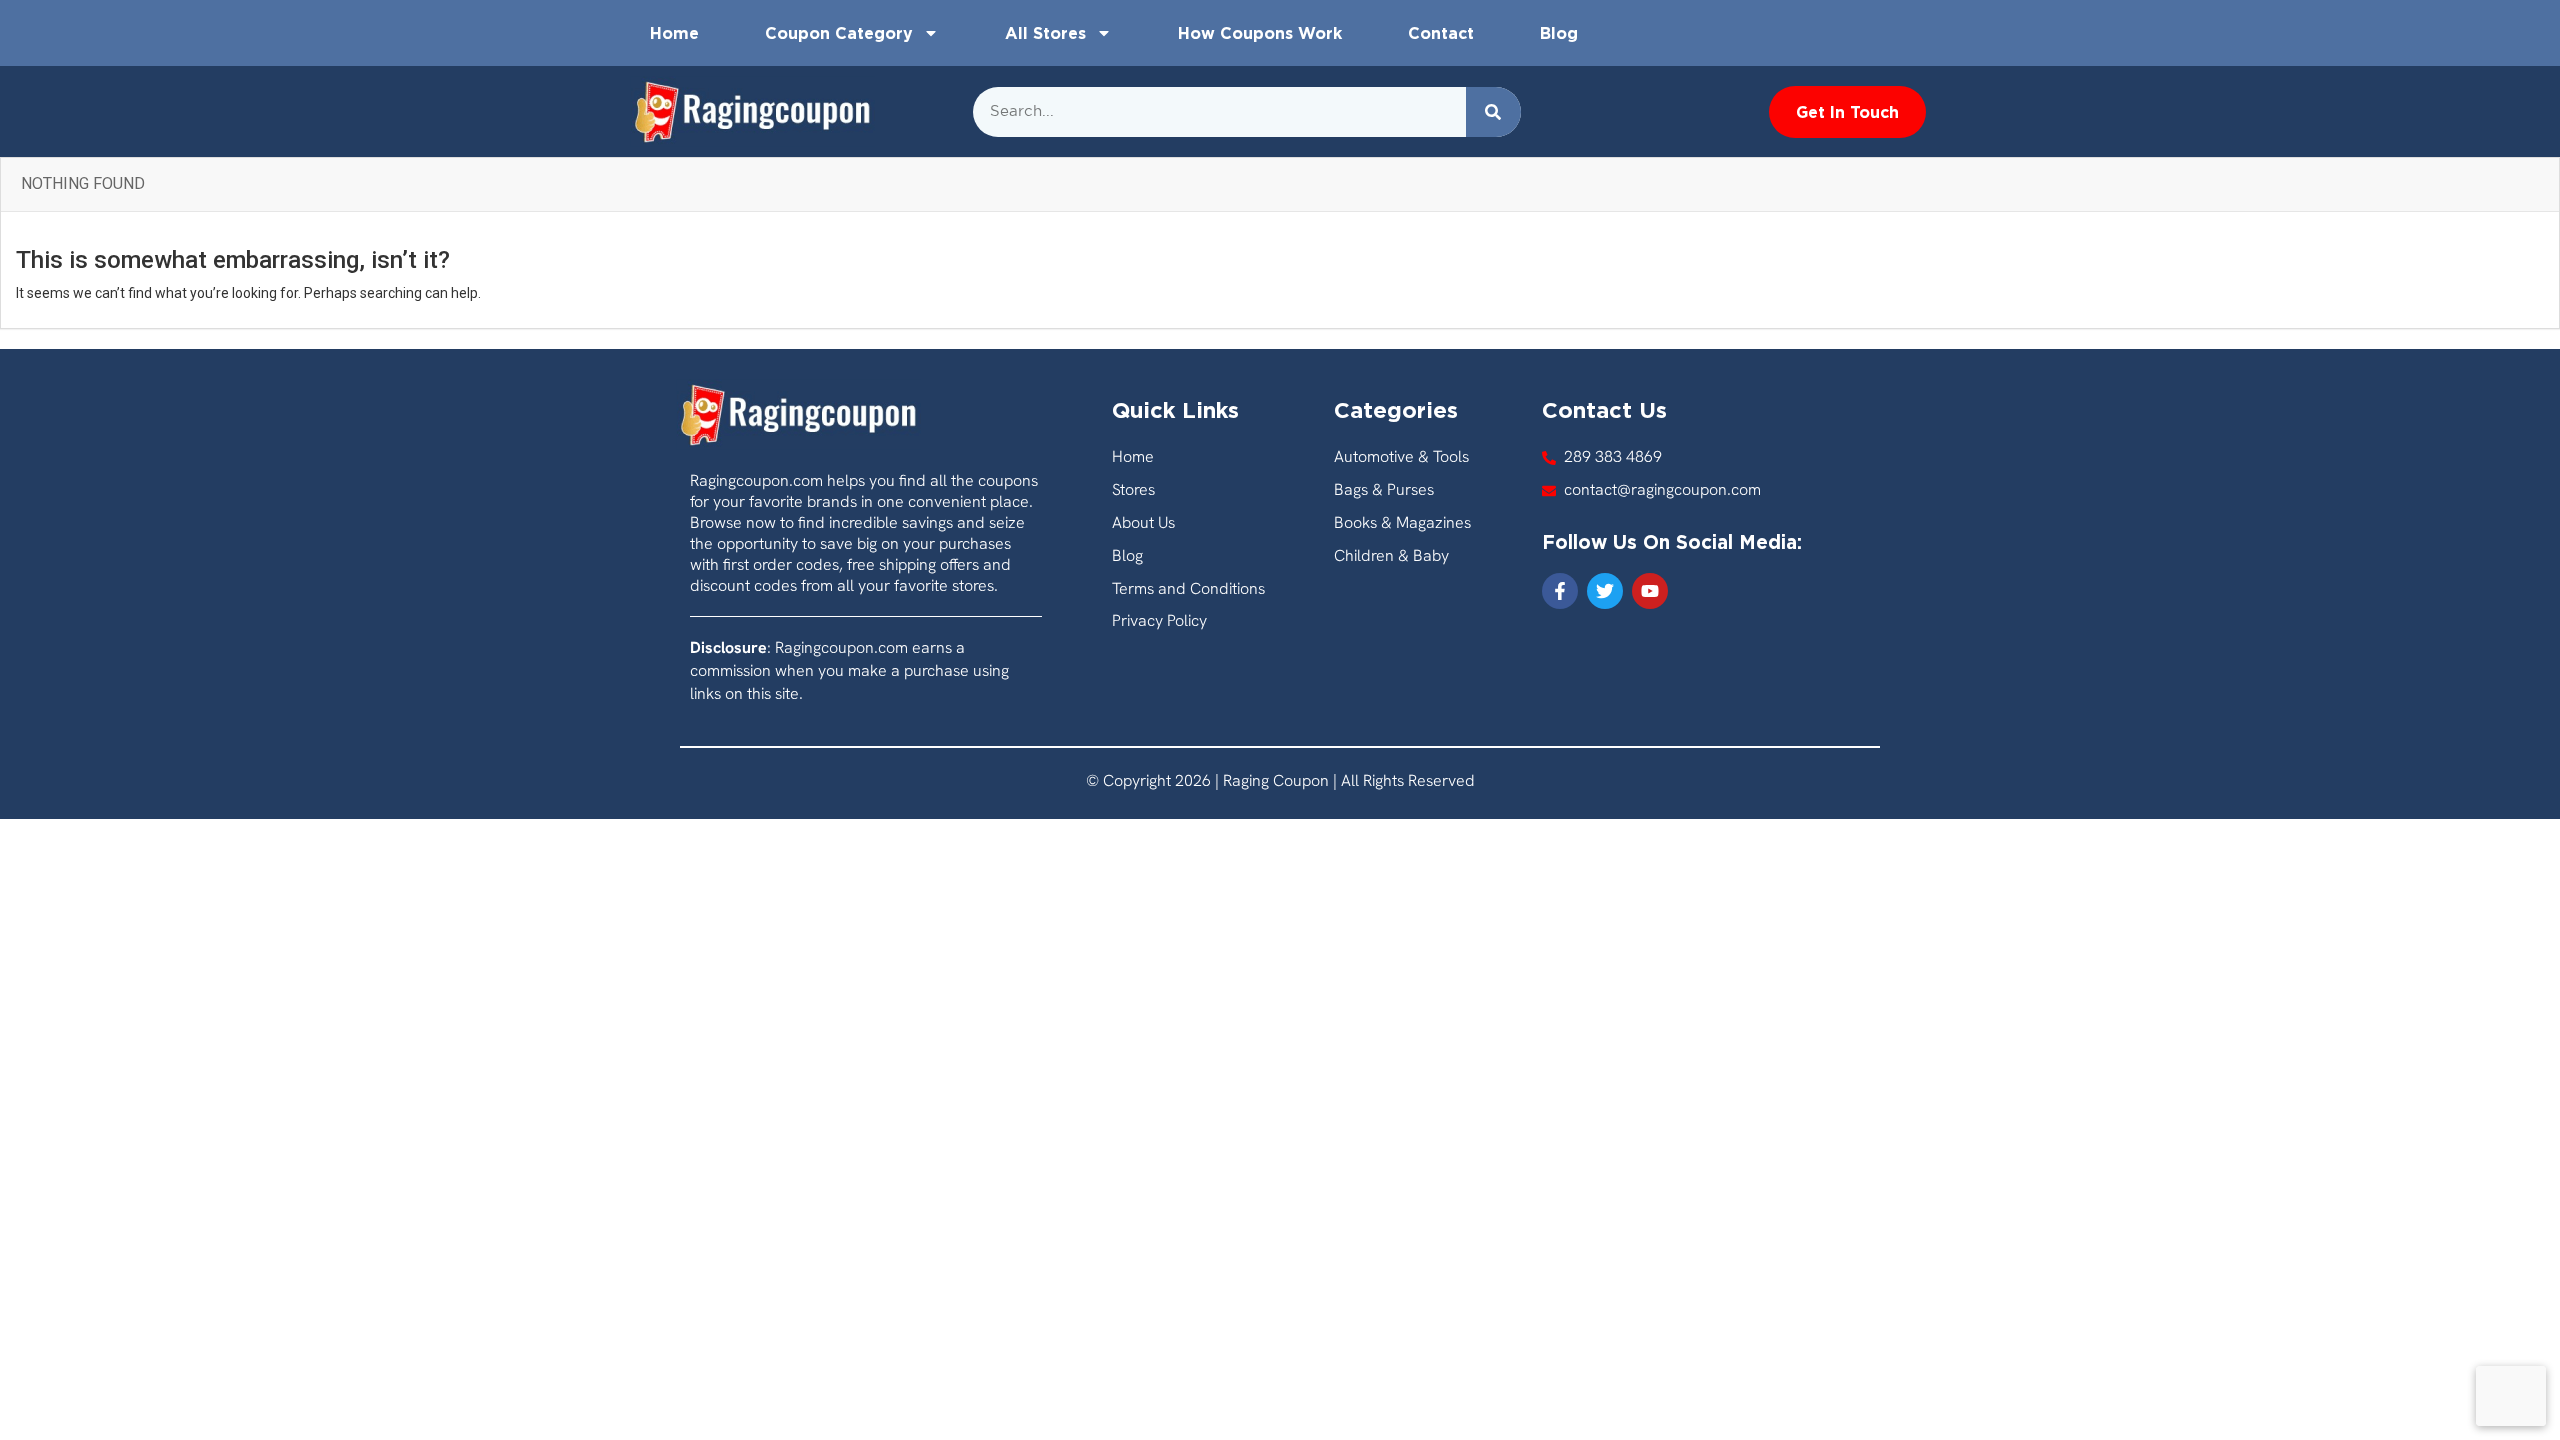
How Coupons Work (1260, 33)
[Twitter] (1605, 591)
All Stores (1045, 33)
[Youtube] (1650, 591)
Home (674, 33)
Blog (1559, 33)
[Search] (1493, 112)
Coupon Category (839, 33)
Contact (1441, 33)
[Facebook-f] (1560, 591)
